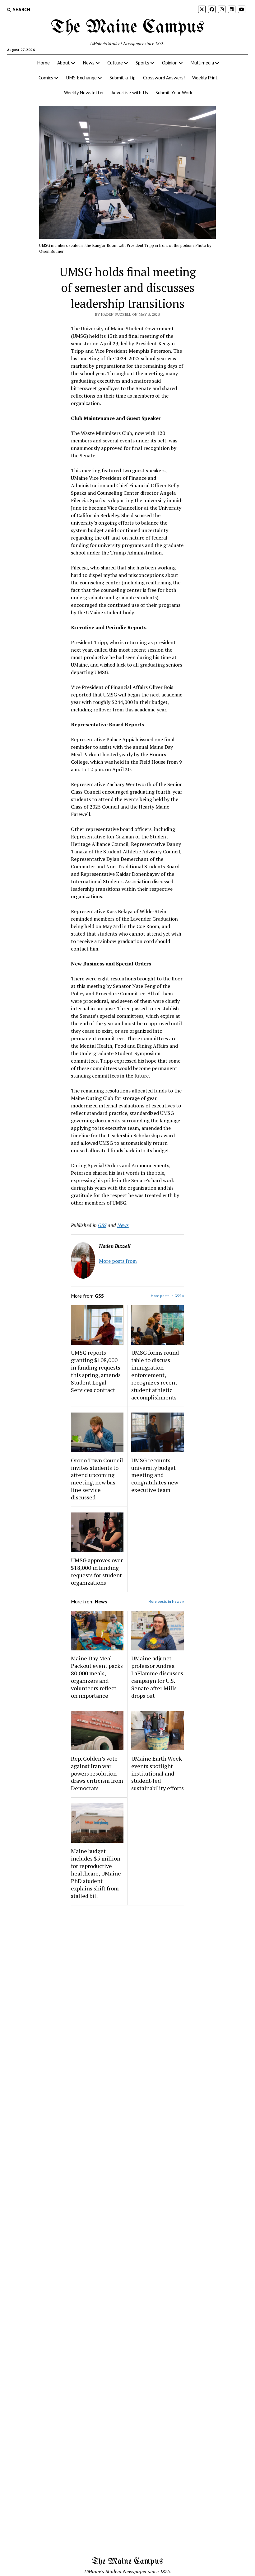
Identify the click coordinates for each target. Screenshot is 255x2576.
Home (43, 63)
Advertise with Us (130, 92)
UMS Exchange (81, 78)
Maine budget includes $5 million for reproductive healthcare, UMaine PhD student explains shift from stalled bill (96, 1873)
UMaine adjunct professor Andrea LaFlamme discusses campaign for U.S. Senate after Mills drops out (157, 1677)
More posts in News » (166, 1601)
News (89, 63)
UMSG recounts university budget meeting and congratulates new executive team (155, 1475)
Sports (142, 63)
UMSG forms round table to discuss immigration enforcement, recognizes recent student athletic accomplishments (155, 1375)
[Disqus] (127, 1989)
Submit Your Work (174, 92)
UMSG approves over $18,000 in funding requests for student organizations (97, 1571)
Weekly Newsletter (84, 92)
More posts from (118, 1261)
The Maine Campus (127, 27)
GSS (102, 1225)
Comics (46, 78)
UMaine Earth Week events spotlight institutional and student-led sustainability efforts (158, 1773)
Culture (115, 63)
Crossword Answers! (164, 78)
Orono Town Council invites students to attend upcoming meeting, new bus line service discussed (97, 1479)
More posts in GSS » (167, 1296)
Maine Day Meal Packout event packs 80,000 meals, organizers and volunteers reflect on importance (97, 1677)
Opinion (170, 63)
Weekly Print (205, 78)
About (64, 63)
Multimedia (202, 63)
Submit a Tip (123, 78)
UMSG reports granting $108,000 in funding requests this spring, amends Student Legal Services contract (96, 1371)
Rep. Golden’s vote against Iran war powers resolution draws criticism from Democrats (97, 1773)
